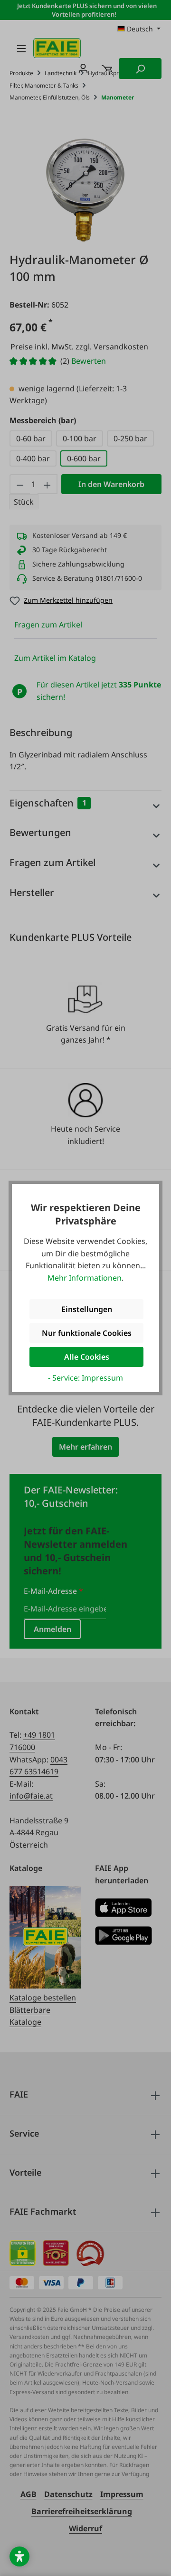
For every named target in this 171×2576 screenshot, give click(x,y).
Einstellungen (87, 1309)
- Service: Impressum (85, 1378)
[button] (19, 2556)
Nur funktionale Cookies (87, 1333)
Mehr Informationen (85, 1278)
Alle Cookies (87, 1357)
